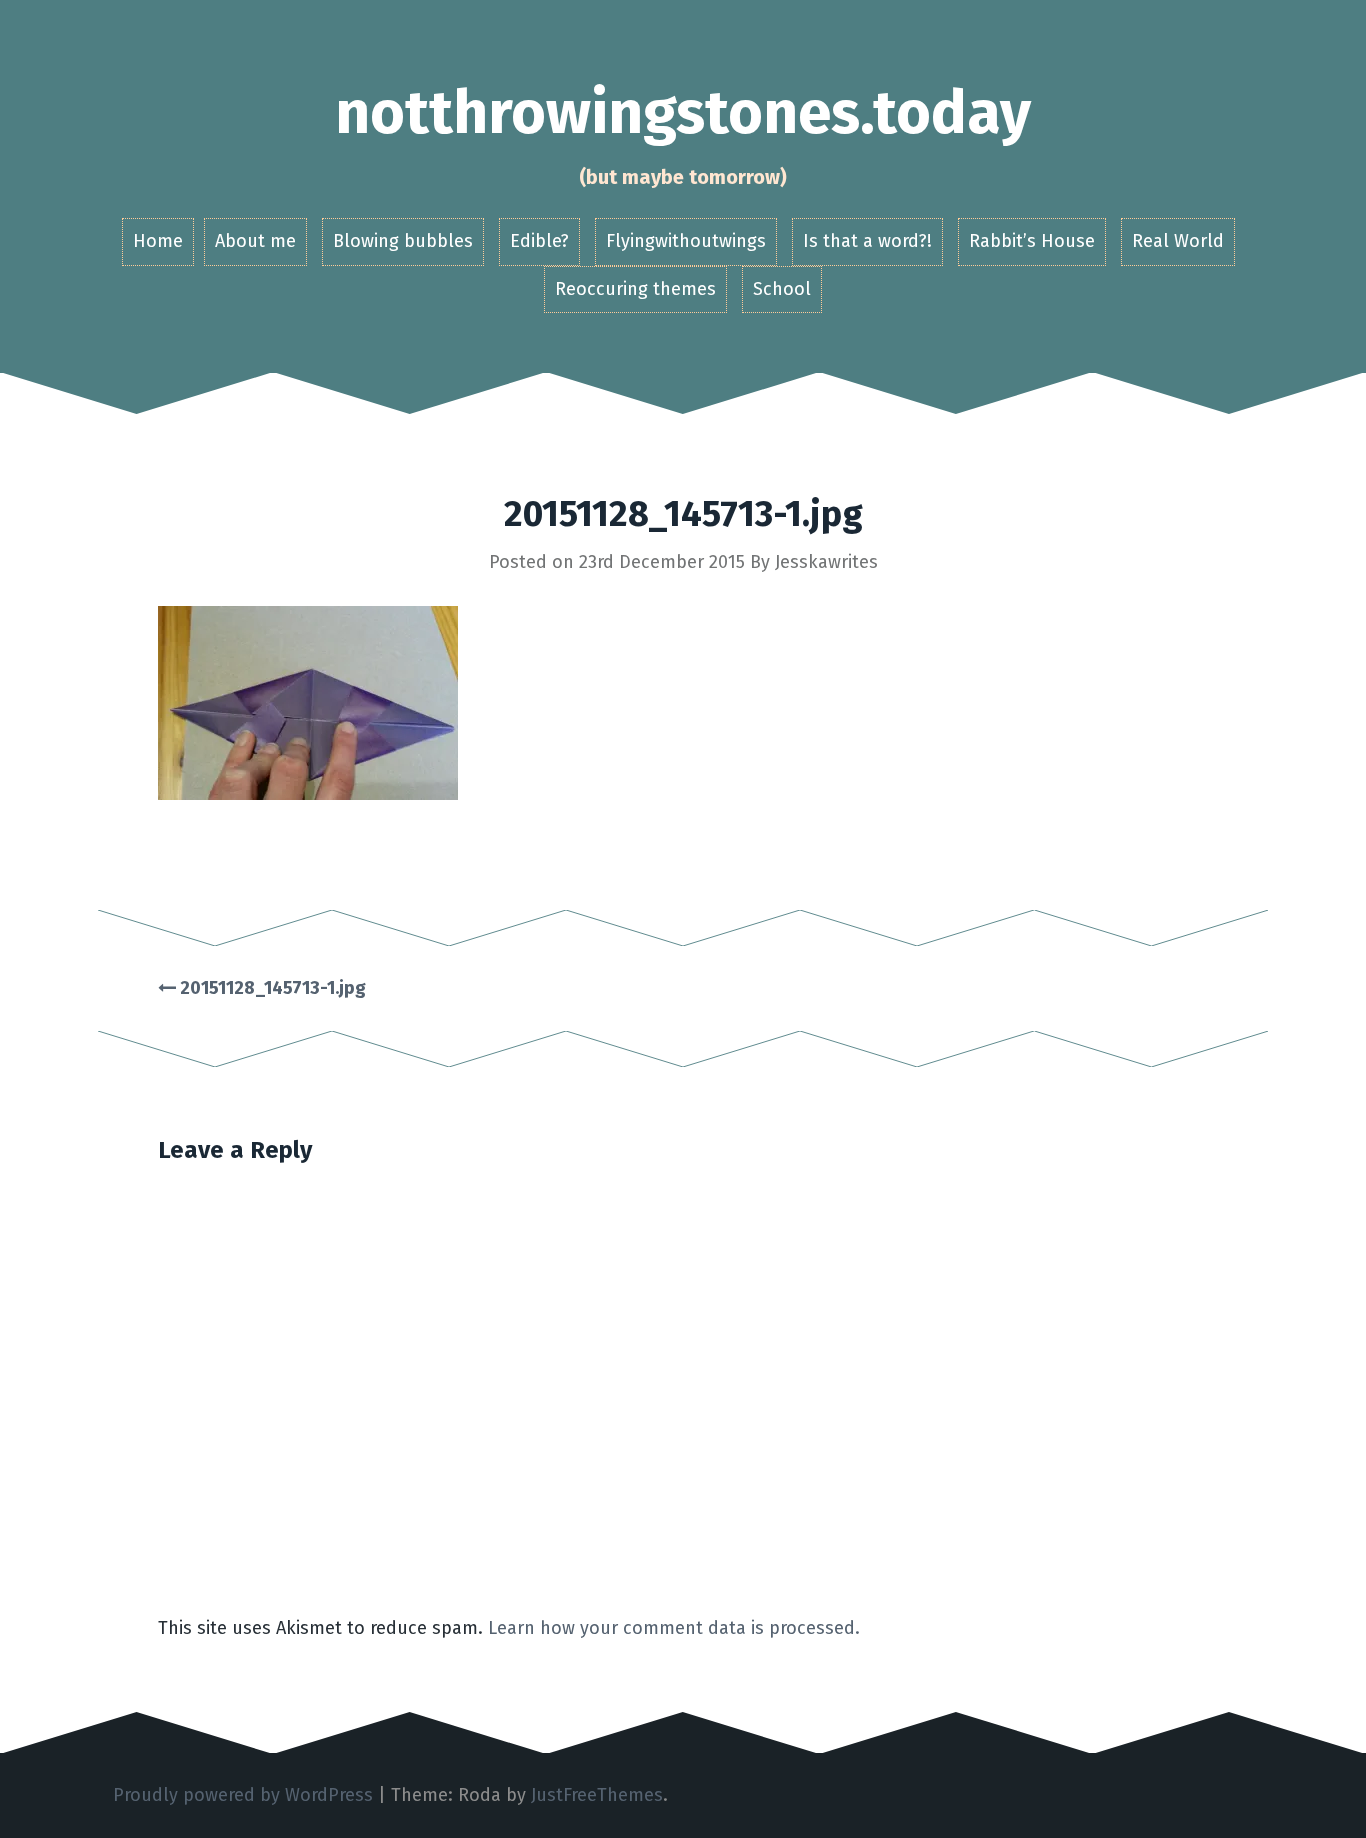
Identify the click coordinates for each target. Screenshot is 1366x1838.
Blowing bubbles (403, 241)
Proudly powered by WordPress (243, 1795)
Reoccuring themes (635, 289)
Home (158, 241)
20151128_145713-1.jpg (271, 988)
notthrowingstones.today (683, 113)
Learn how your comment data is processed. (674, 1628)
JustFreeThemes (597, 1795)
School (782, 289)
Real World (1178, 241)
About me (255, 241)
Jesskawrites (826, 562)
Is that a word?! (867, 241)
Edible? (539, 241)
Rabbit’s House (1032, 241)
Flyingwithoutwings (686, 241)
